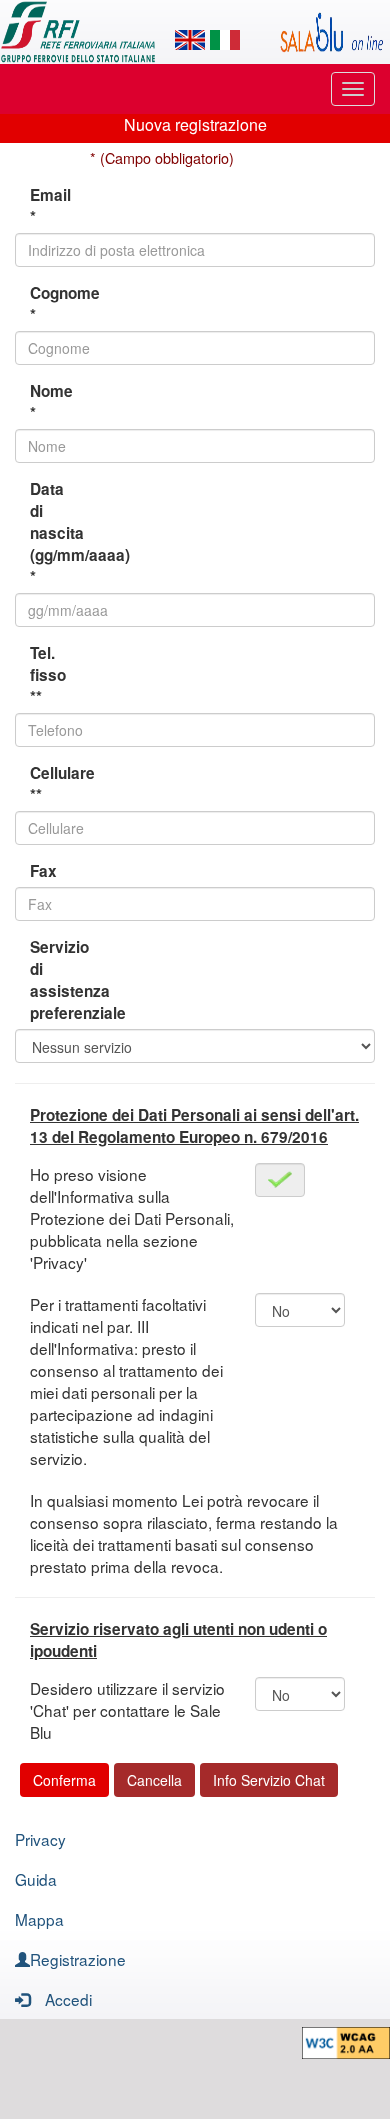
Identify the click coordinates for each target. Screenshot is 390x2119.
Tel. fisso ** (48, 675)
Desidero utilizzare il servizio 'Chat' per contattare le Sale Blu (127, 1710)
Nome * (51, 402)
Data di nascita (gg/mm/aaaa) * (52, 533)
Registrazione (78, 1959)
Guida (36, 1879)
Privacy (40, 1839)
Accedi (68, 1999)
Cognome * (52, 304)
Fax (43, 871)
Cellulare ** (52, 784)
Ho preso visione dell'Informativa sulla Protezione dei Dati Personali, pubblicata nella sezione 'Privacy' (132, 1218)
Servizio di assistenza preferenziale (52, 980)
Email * (50, 206)
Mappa (39, 1919)
